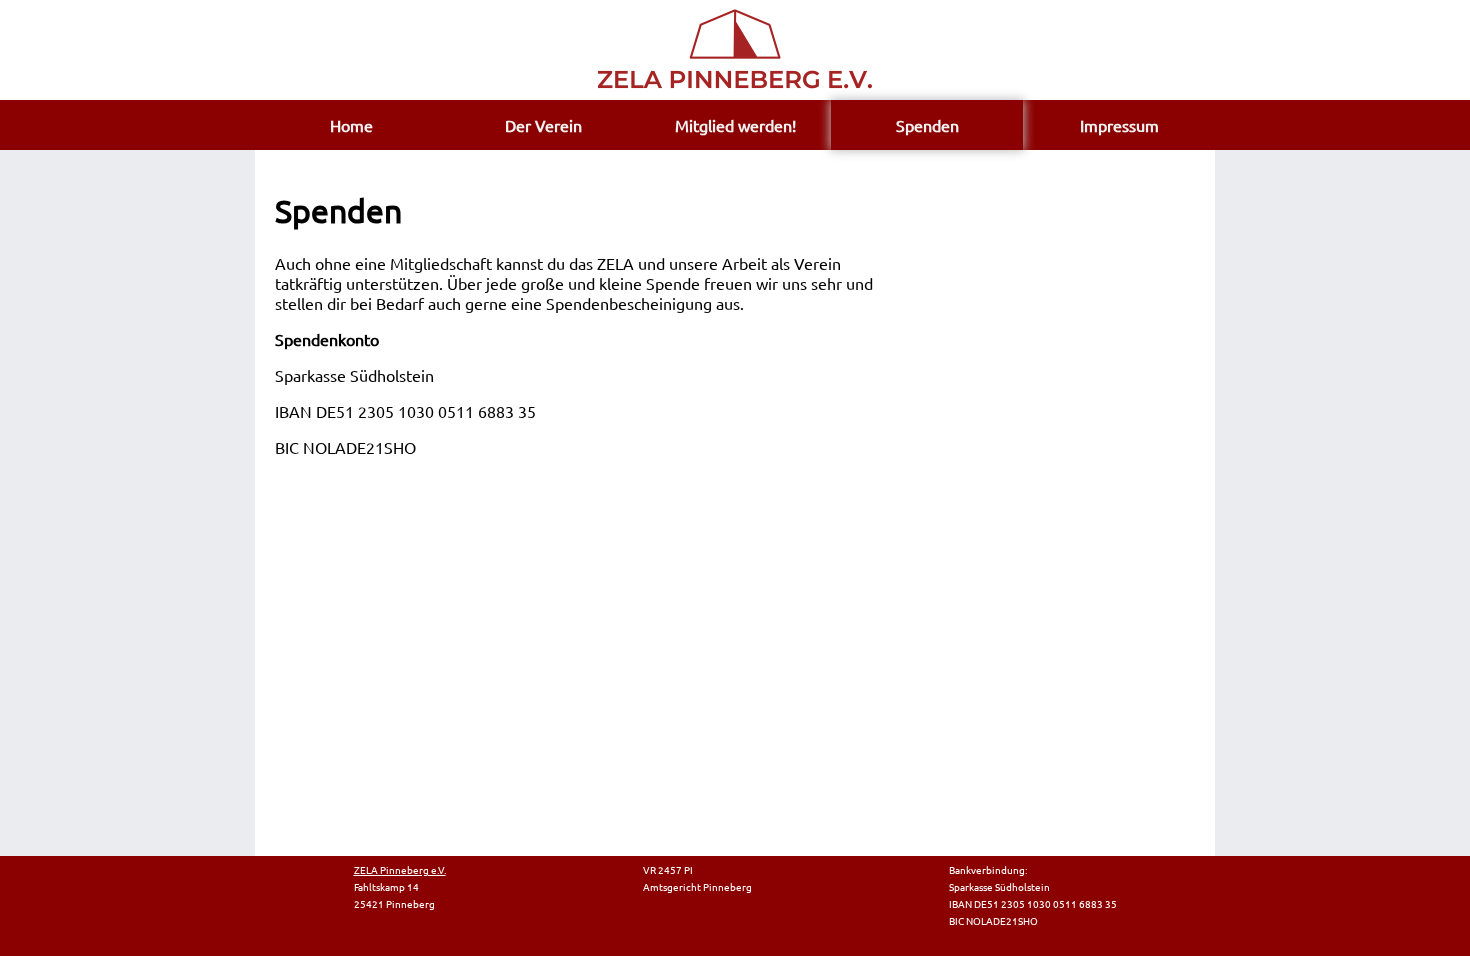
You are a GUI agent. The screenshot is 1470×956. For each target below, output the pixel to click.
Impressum (1119, 125)
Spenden (927, 125)
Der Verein (543, 125)
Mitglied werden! (735, 125)
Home (351, 125)
